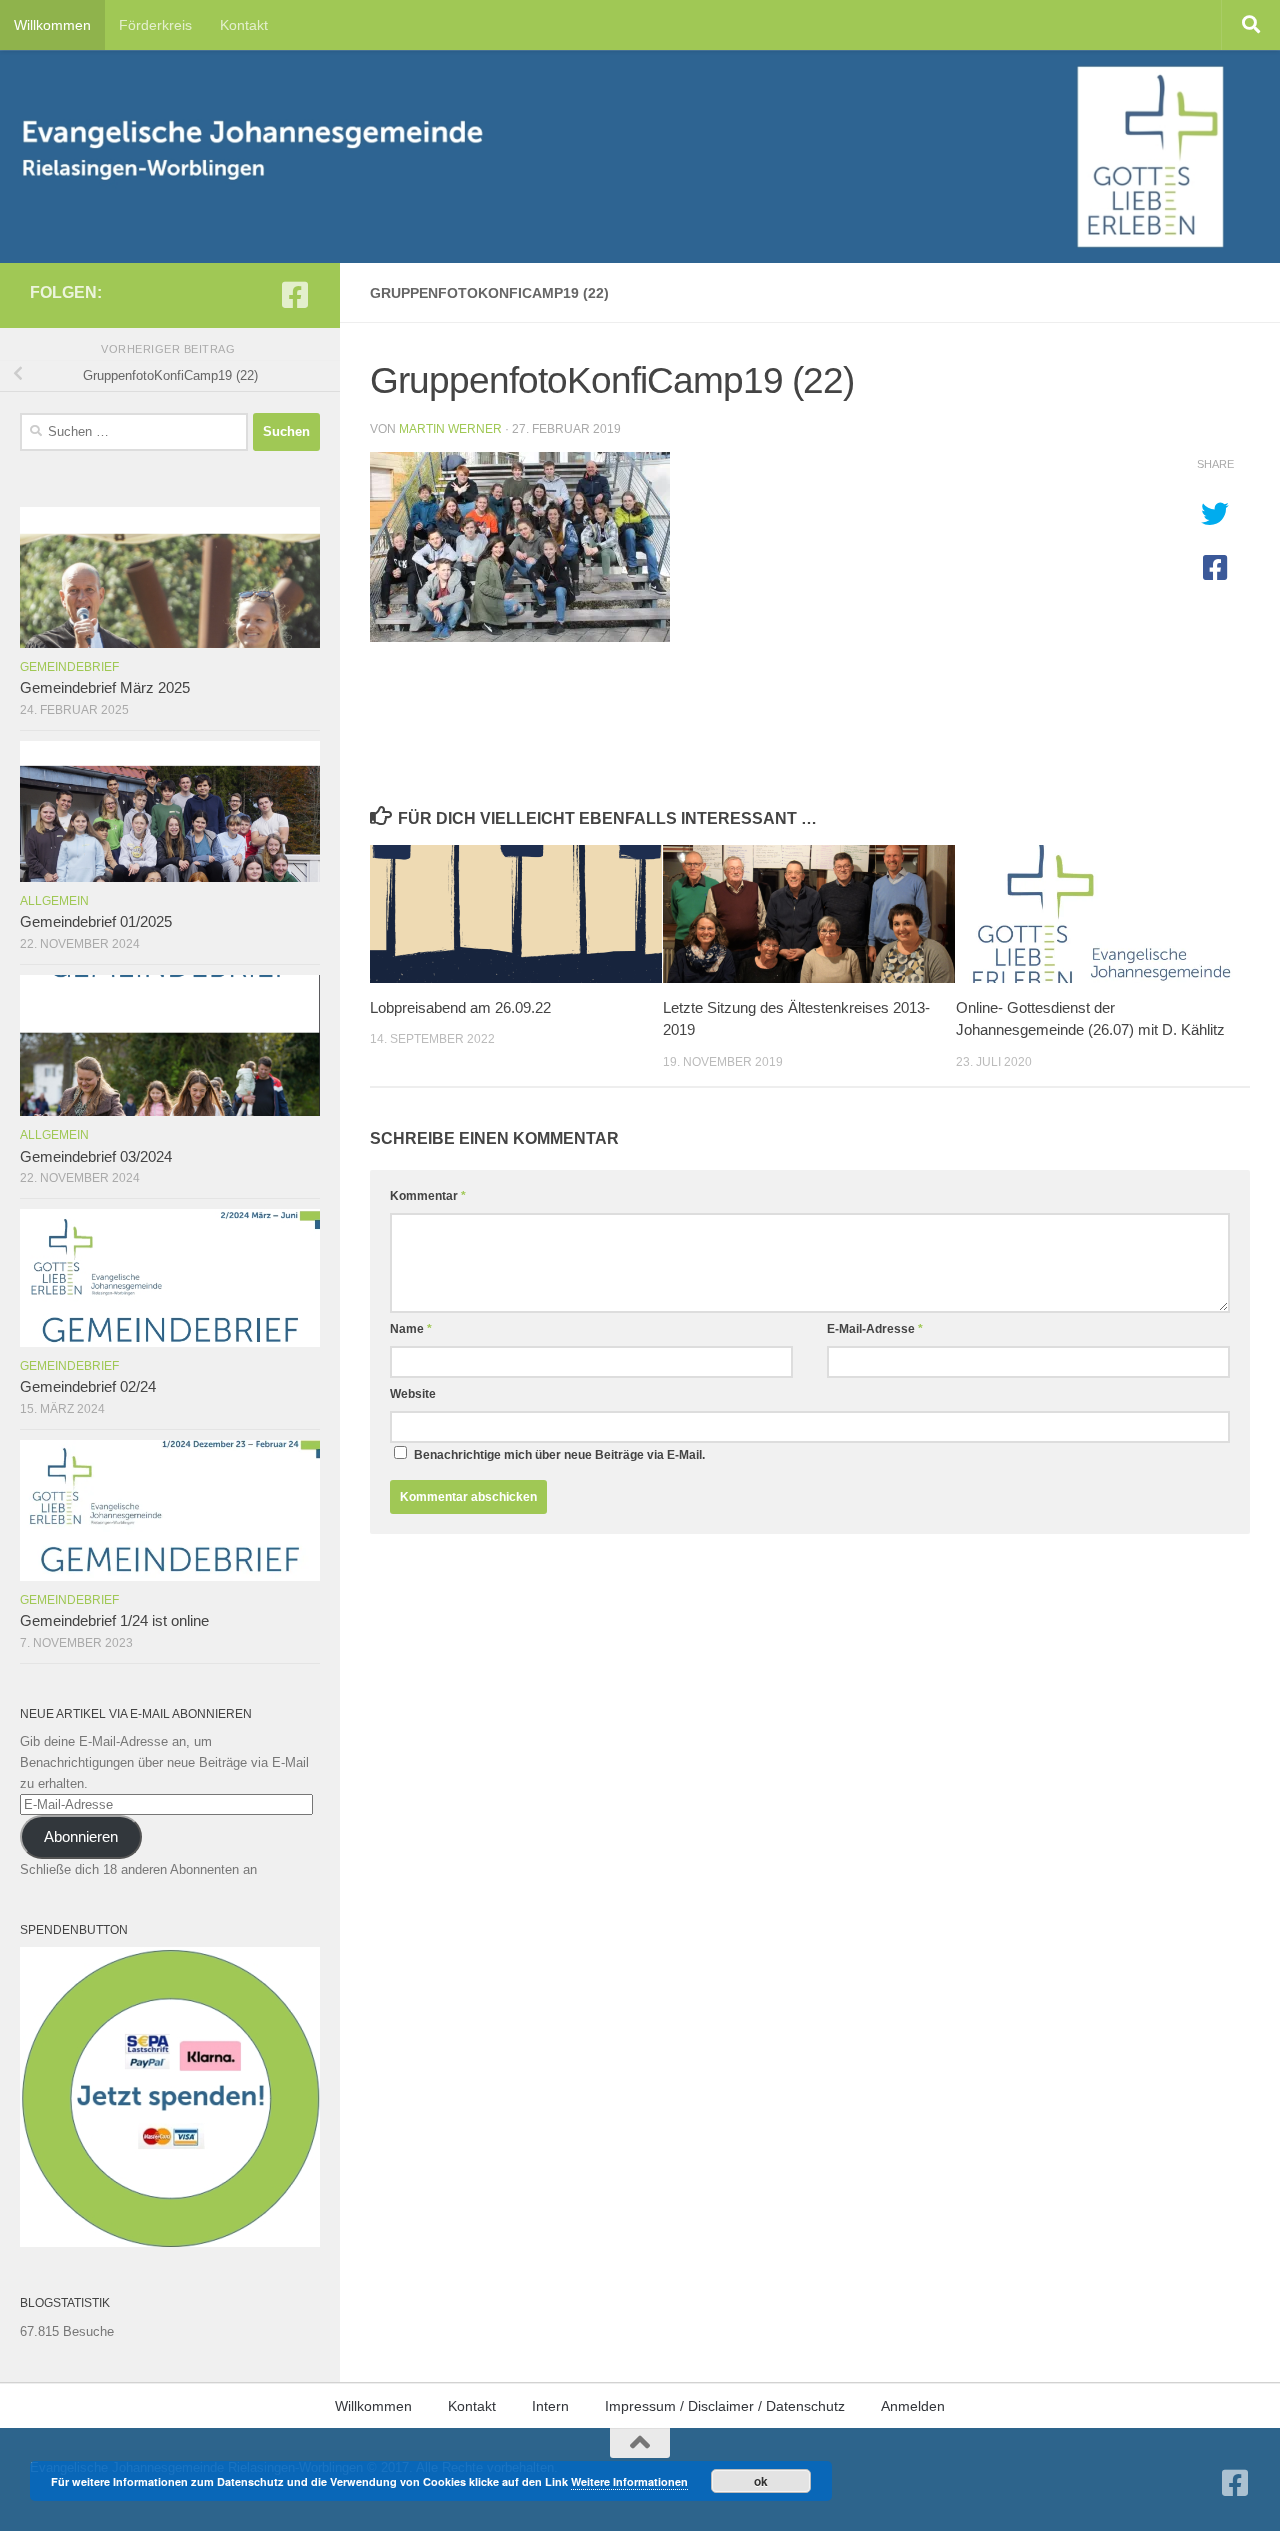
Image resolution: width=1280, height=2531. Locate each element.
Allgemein (54, 901)
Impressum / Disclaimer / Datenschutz (725, 2406)
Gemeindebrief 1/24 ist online (114, 1621)
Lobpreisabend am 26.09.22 (460, 1007)
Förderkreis (155, 25)
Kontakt (244, 25)
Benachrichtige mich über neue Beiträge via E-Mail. (559, 1455)
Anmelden (913, 2406)
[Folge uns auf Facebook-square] (295, 295)
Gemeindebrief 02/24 (88, 1387)
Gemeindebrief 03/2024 (96, 1157)
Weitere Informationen (629, 2481)
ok (761, 2481)
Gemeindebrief (69, 667)
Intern (550, 2406)
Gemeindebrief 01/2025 (96, 922)
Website (413, 1394)
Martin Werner (450, 429)
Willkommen (52, 25)
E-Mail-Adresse (875, 1329)
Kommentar (428, 1196)
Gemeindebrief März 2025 (105, 688)
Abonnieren (81, 1837)
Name (411, 1329)
